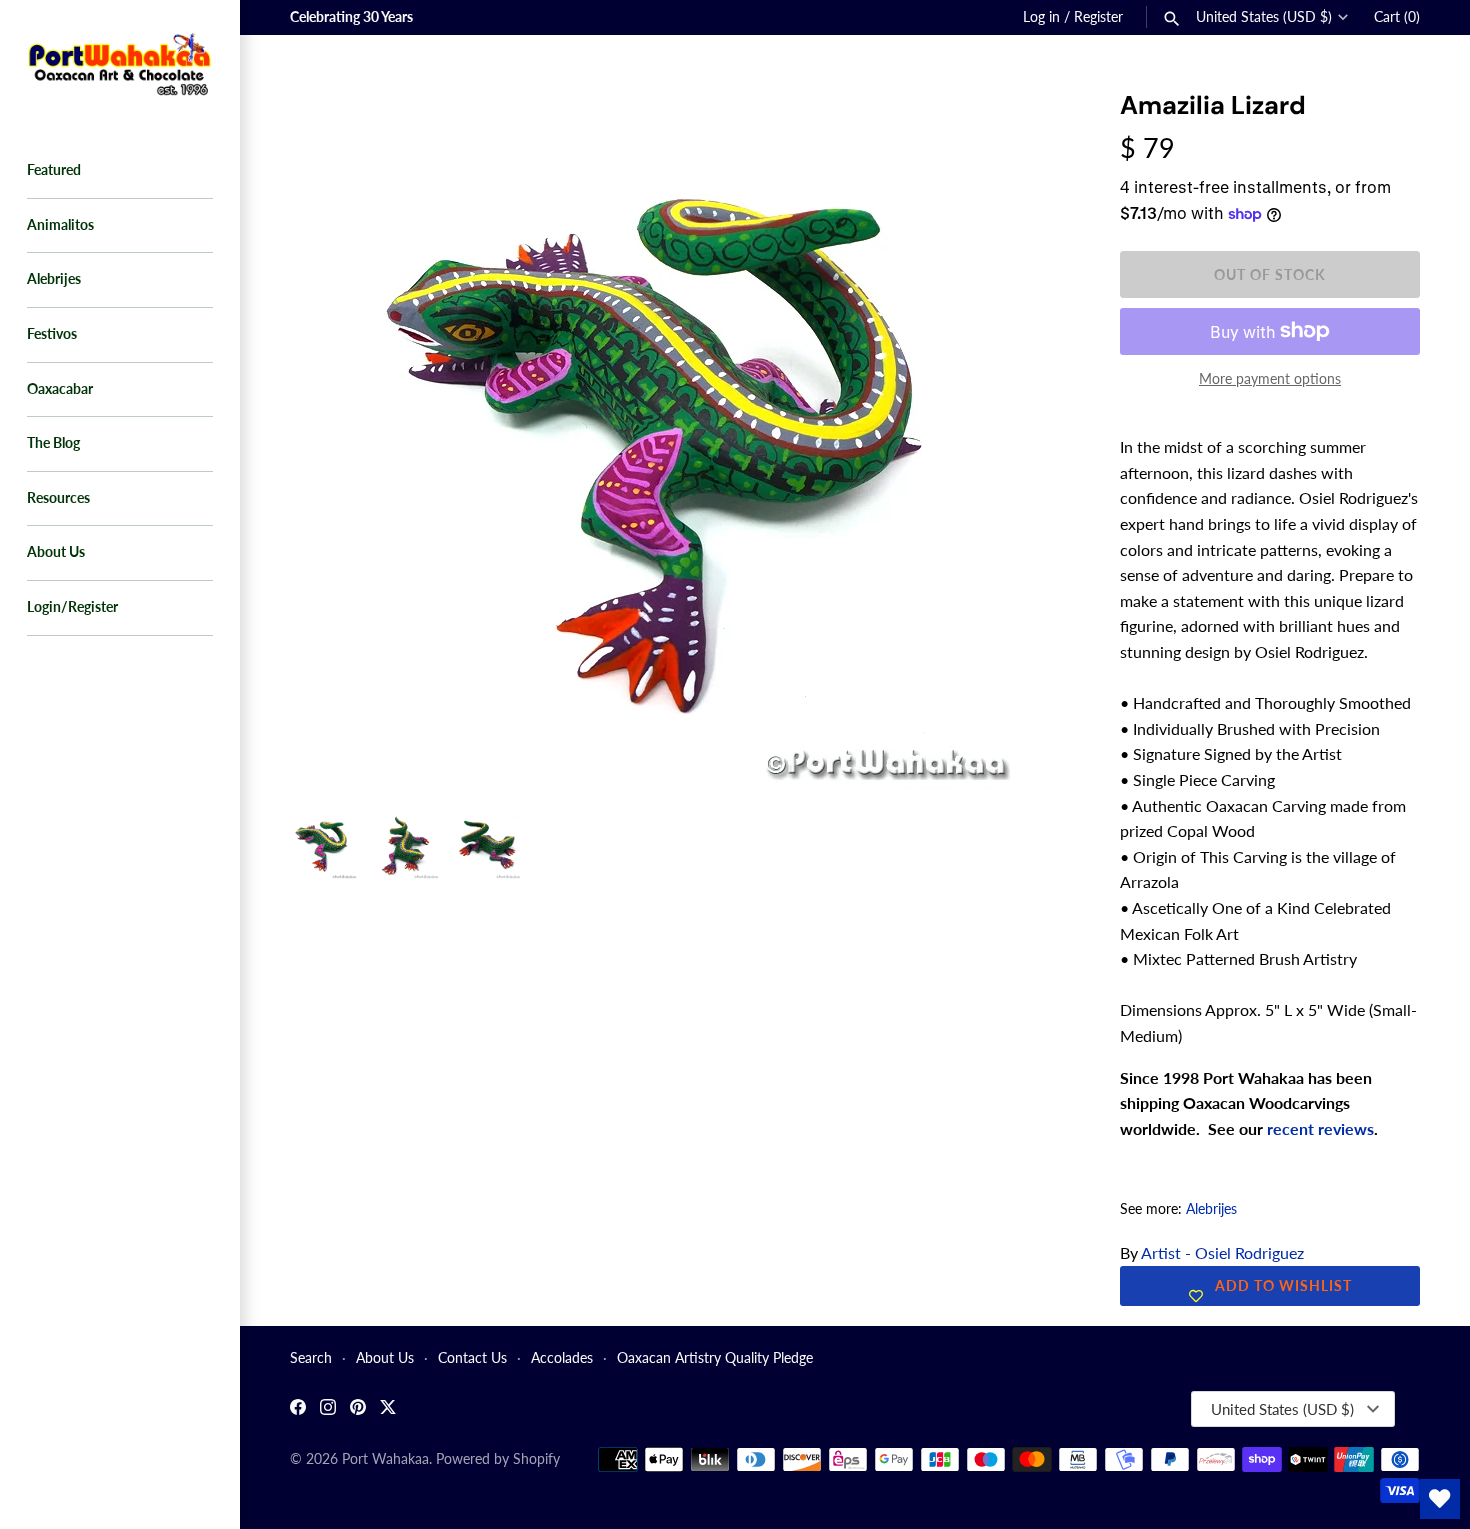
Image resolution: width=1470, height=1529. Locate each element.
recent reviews (1320, 1128)
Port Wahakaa (385, 1459)
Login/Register (72, 607)
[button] (1027, 130)
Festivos (52, 334)
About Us (56, 552)
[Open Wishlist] (1440, 1499)
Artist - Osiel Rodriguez (1222, 1252)
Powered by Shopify (498, 1459)
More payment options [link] (1270, 378)
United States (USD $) (1264, 17)
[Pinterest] (358, 1409)
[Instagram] (328, 1409)
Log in (1041, 17)
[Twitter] (388, 1409)
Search (311, 1358)
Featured (54, 170)
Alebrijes (54, 279)
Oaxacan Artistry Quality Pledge (715, 1358)
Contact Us (472, 1358)
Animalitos (60, 225)
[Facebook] (298, 1409)
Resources (58, 498)
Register (1098, 17)
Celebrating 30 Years (351, 17)
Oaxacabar (60, 389)
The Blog (53, 443)
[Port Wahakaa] (120, 62)
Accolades (562, 1358)
